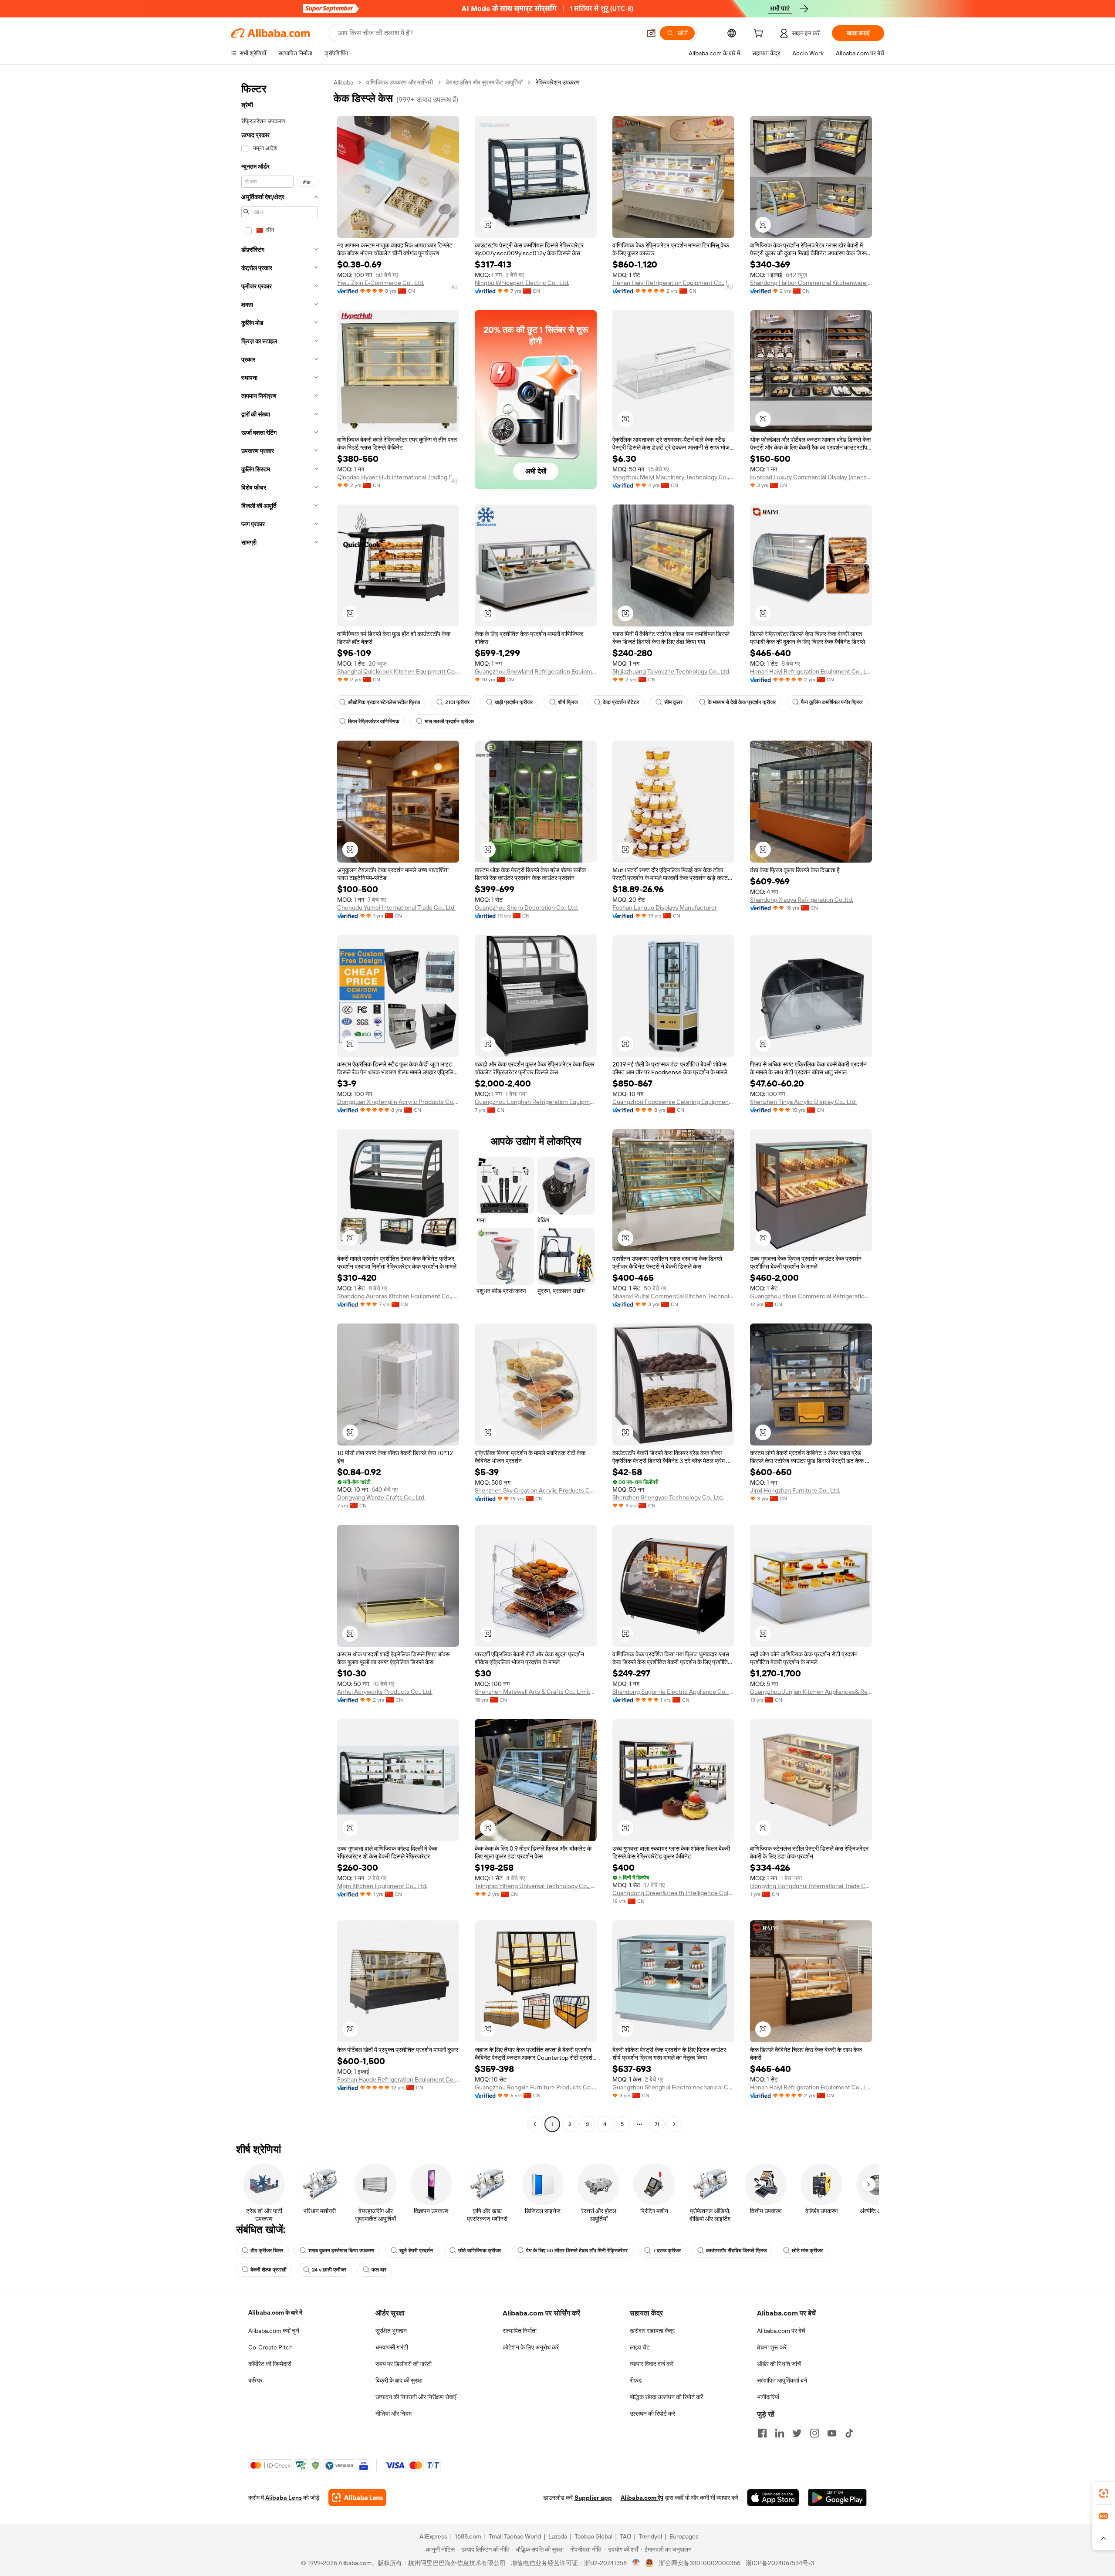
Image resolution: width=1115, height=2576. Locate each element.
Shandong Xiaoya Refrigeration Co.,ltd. (802, 900)
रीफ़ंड (636, 2380)
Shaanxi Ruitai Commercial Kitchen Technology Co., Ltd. (673, 1296)
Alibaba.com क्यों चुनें (274, 2331)
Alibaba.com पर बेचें (781, 2331)
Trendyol (650, 2536)
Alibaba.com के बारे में (275, 2312)
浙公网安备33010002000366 (700, 2563)
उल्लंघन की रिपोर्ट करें (652, 2414)
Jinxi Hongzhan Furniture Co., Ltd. (795, 1490)
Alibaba (343, 82)
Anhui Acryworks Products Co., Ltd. (385, 1692)
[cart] (760, 34)
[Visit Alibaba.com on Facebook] (762, 2433)
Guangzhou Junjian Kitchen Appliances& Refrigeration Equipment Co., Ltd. (811, 1692)
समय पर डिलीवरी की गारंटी (404, 2364)
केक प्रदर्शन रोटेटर (621, 702)
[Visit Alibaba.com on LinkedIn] (780, 2433)
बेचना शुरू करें (772, 2347)
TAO (625, 2536)
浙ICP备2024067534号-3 (780, 2563)
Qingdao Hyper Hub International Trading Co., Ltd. (398, 477)
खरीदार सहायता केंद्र (652, 2331)
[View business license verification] (636, 2563)
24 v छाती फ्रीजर (329, 2270)
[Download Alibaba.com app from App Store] (773, 2498)
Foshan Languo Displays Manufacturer (665, 907)
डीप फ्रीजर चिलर (267, 2251)
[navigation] (280, 1104)
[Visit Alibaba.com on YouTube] (832, 2433)
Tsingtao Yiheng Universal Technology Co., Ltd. (536, 1886)
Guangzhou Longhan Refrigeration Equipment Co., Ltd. (536, 1102)
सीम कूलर (673, 702)
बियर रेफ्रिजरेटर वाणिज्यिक (374, 721)
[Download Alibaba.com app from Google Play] (837, 2498)
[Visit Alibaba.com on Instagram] (814, 2433)
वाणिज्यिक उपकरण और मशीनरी (400, 82)
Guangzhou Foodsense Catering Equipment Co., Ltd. (673, 1102)
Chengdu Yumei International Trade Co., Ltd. (396, 907)
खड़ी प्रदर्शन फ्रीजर (514, 702)
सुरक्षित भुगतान (391, 2331)
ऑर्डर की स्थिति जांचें (779, 2364)
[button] (651, 33)
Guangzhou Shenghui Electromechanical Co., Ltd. (673, 2087)
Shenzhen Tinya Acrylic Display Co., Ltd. (803, 1102)
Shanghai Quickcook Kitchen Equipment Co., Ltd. (398, 671)
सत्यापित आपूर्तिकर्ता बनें (782, 2380)
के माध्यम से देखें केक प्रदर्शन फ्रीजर (742, 702)
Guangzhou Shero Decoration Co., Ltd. (526, 907)
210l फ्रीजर (457, 702)
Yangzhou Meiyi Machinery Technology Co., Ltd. (673, 477)
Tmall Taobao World (515, 2536)
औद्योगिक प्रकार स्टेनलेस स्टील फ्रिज (384, 702)
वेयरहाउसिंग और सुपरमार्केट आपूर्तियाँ (484, 82)
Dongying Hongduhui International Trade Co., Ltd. (811, 1886)
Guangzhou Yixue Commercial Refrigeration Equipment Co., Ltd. (811, 1296)
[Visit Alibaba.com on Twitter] (797, 2433)
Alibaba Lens (284, 2498)
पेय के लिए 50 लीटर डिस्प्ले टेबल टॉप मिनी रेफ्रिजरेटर (577, 2251)
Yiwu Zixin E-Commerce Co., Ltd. (381, 283)
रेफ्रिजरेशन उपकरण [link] (558, 82)
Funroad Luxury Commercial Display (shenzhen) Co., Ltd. (811, 477)
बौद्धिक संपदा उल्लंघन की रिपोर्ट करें (666, 2397)
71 (657, 2124)
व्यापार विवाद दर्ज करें (652, 2364)
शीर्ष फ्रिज (568, 702)
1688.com (468, 2536)
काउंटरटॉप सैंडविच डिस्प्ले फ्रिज (736, 2251)
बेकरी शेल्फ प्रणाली (269, 2270)
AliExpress (433, 2536)
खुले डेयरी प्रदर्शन (416, 2251)
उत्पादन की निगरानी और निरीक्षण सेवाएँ (416, 2397)
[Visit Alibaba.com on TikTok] (849, 2433)
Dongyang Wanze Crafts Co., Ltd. (381, 1497)
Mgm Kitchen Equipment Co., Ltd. (382, 1886)
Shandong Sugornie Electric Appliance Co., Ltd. (673, 1692)
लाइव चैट (640, 2347)
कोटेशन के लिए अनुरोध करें (531, 2347)
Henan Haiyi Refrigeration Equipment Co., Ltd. (673, 283)
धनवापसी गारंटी (392, 2347)
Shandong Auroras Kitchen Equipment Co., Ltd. (398, 1296)
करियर (255, 2380)
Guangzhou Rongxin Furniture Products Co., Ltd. (536, 2087)
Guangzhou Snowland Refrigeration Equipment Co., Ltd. (536, 671)
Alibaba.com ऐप (642, 2498)
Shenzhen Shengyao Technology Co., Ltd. (668, 1497)
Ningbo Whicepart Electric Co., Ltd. (522, 283)
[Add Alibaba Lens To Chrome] (357, 2498)
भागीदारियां (768, 2397)
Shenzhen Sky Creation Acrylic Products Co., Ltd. (536, 1490)
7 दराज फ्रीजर (667, 2251)
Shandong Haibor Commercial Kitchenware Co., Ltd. (811, 283)
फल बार (379, 2270)
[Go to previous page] (535, 2124)
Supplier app (593, 2498)
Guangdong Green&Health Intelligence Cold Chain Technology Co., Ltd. (673, 1893)
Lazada (558, 2536)
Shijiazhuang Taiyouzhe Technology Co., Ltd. (671, 671)
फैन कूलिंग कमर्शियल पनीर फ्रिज (832, 702)
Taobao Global (593, 2536)
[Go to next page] (674, 2124)
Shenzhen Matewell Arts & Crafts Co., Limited (536, 1692)
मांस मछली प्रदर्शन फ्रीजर (449, 721)
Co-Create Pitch (270, 2347)
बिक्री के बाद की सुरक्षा (399, 2380)
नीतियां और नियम (394, 2414)
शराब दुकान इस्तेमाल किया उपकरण (341, 2251)
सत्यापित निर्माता (520, 2331)
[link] (1104, 2493)
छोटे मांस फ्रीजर (807, 2251)
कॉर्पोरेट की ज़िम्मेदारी (270, 2364)
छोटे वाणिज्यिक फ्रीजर (480, 2251)
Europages (684, 2536)
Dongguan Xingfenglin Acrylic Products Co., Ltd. (398, 1102)
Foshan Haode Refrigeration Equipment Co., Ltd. (398, 2079)
